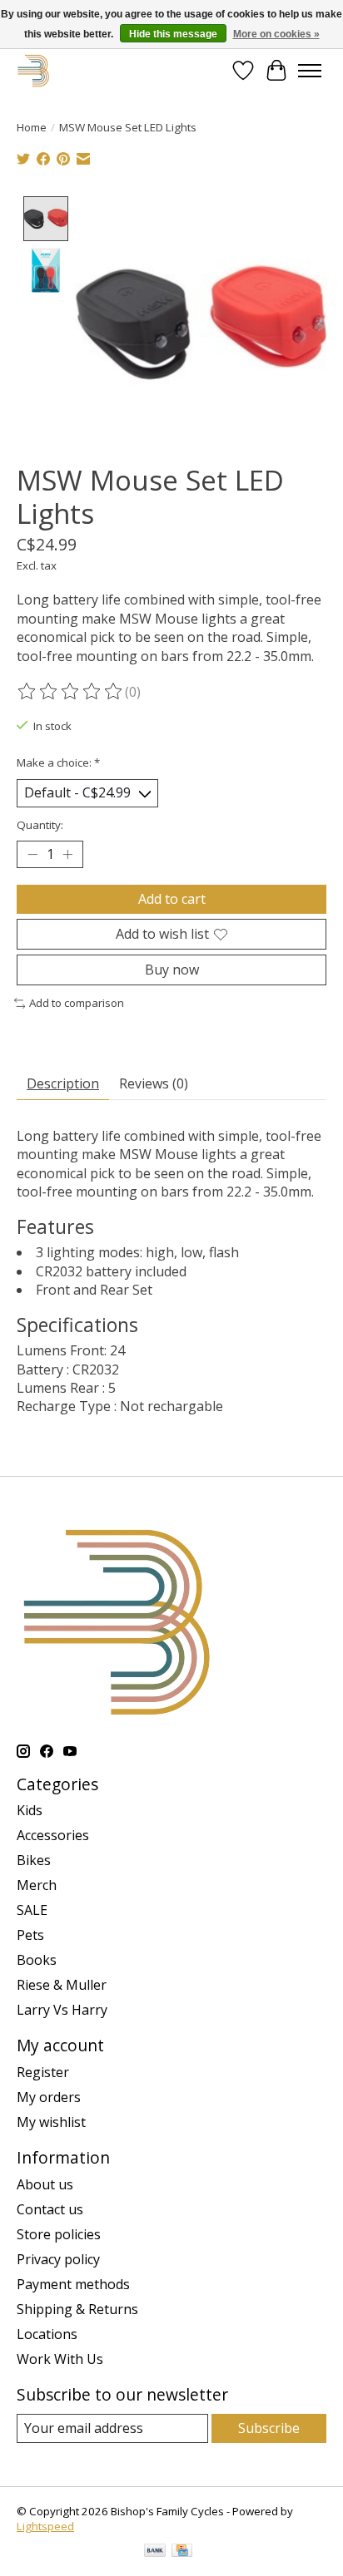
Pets (30, 1935)
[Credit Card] (182, 2552)
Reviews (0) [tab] (154, 1083)
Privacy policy (58, 2259)
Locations (47, 2334)
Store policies (59, 2234)
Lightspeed (45, 2526)
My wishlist (51, 2122)
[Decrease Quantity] (32, 854)
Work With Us (60, 2359)
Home (32, 127)
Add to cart (172, 899)
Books (37, 1960)
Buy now (172, 970)
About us (45, 2184)
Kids (30, 1810)
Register (43, 2072)
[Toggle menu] (310, 71)
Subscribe (269, 2428)
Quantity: (40, 825)
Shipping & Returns (77, 2309)
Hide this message (173, 34)
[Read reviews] (71, 692)
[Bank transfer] (155, 2552)
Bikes (34, 1860)
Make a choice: (58, 762)
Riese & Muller (62, 1985)
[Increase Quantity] (67, 854)
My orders (49, 2097)
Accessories (53, 1835)
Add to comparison (77, 1003)
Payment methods (73, 2284)
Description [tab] (63, 1083)
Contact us (50, 2209)
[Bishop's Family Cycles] (34, 70)
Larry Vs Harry (62, 2010)
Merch (37, 1885)
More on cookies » (276, 34)
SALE (32, 1910)
